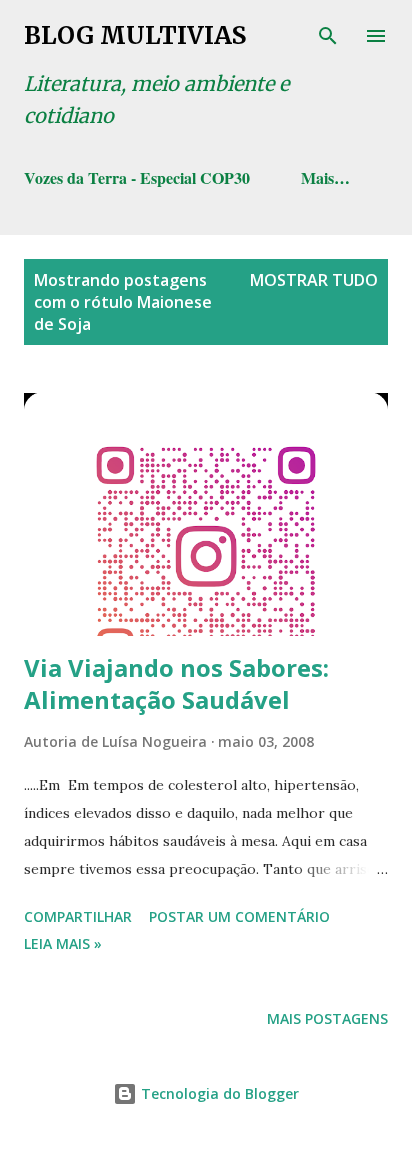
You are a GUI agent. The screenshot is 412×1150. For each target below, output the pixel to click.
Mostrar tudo (314, 280)
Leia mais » (63, 943)
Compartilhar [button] (78, 916)
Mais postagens (327, 1018)
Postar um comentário (239, 916)
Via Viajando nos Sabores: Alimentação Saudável (176, 683)
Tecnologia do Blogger (218, 1093)
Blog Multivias (135, 35)
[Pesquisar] (328, 36)
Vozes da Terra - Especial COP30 (137, 177)
